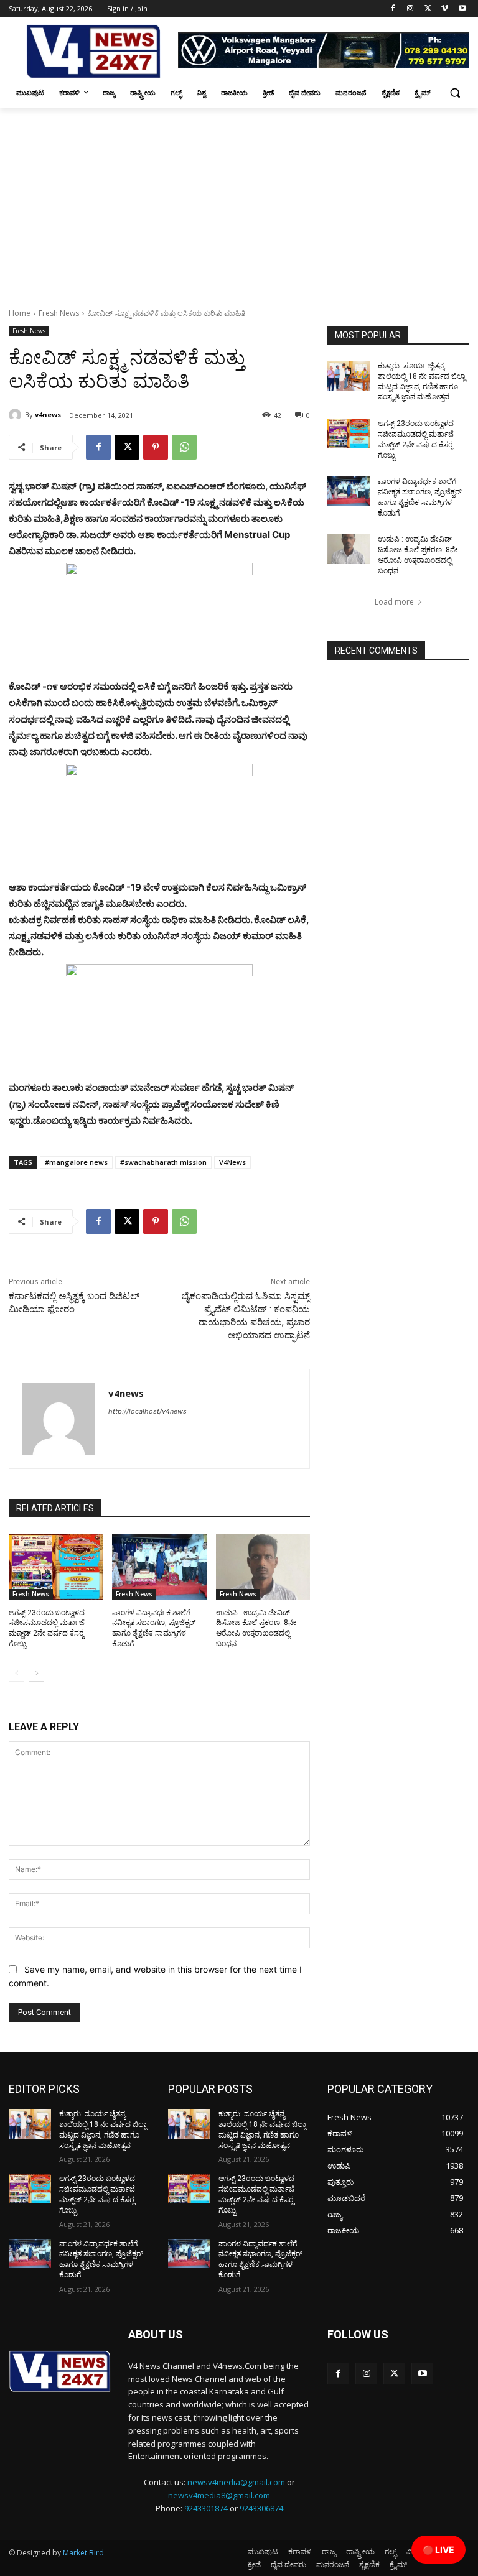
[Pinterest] (156, 447)
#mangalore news (76, 1162)
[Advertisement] (239, 201)
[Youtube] (462, 9)
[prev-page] (16, 1674)
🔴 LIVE (438, 2550)
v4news (48, 415)
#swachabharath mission (163, 1162)
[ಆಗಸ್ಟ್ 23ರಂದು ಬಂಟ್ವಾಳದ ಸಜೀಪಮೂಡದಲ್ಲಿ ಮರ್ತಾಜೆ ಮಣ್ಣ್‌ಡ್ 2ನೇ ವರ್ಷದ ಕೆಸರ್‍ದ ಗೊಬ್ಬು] (56, 1567)
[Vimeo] (445, 9)
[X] (428, 9)
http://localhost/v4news (148, 1411)
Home (20, 313)
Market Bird (83, 2553)
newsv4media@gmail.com (236, 2482)
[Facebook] (393, 9)
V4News (232, 1162)
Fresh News (59, 313)
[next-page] (36, 1674)
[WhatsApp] (184, 447)
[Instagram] (410, 9)
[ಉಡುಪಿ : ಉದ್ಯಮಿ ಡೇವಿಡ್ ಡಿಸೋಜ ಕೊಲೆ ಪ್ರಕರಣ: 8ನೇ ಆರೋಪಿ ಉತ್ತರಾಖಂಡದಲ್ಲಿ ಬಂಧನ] (263, 1567)
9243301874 (206, 2508)
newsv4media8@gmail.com (219, 2495)
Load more (394, 602)
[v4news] (17, 415)
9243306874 (261, 2508)
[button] (455, 93)
